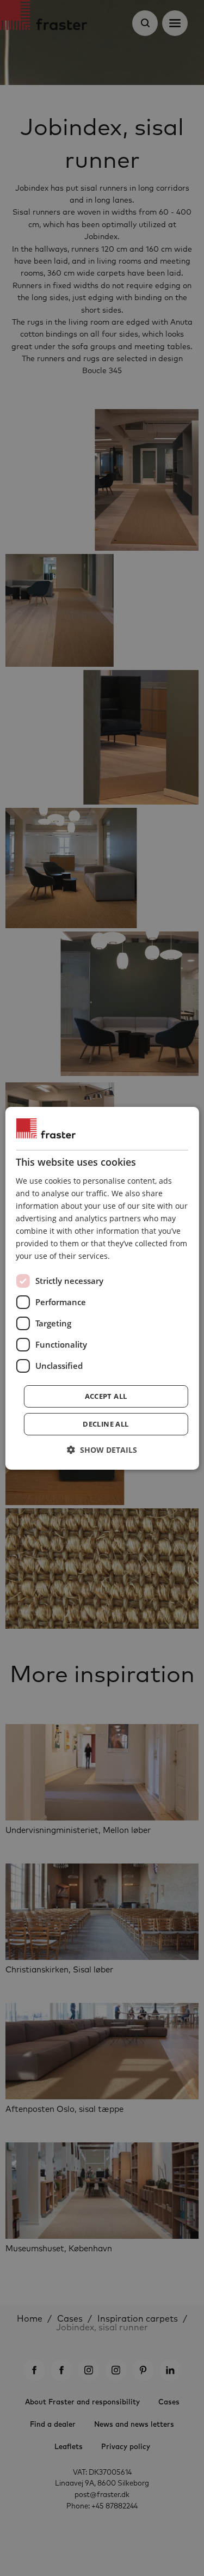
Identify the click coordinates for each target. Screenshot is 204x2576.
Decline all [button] (106, 1424)
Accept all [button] (106, 1396)
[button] (102, 1450)
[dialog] (102, 1288)
